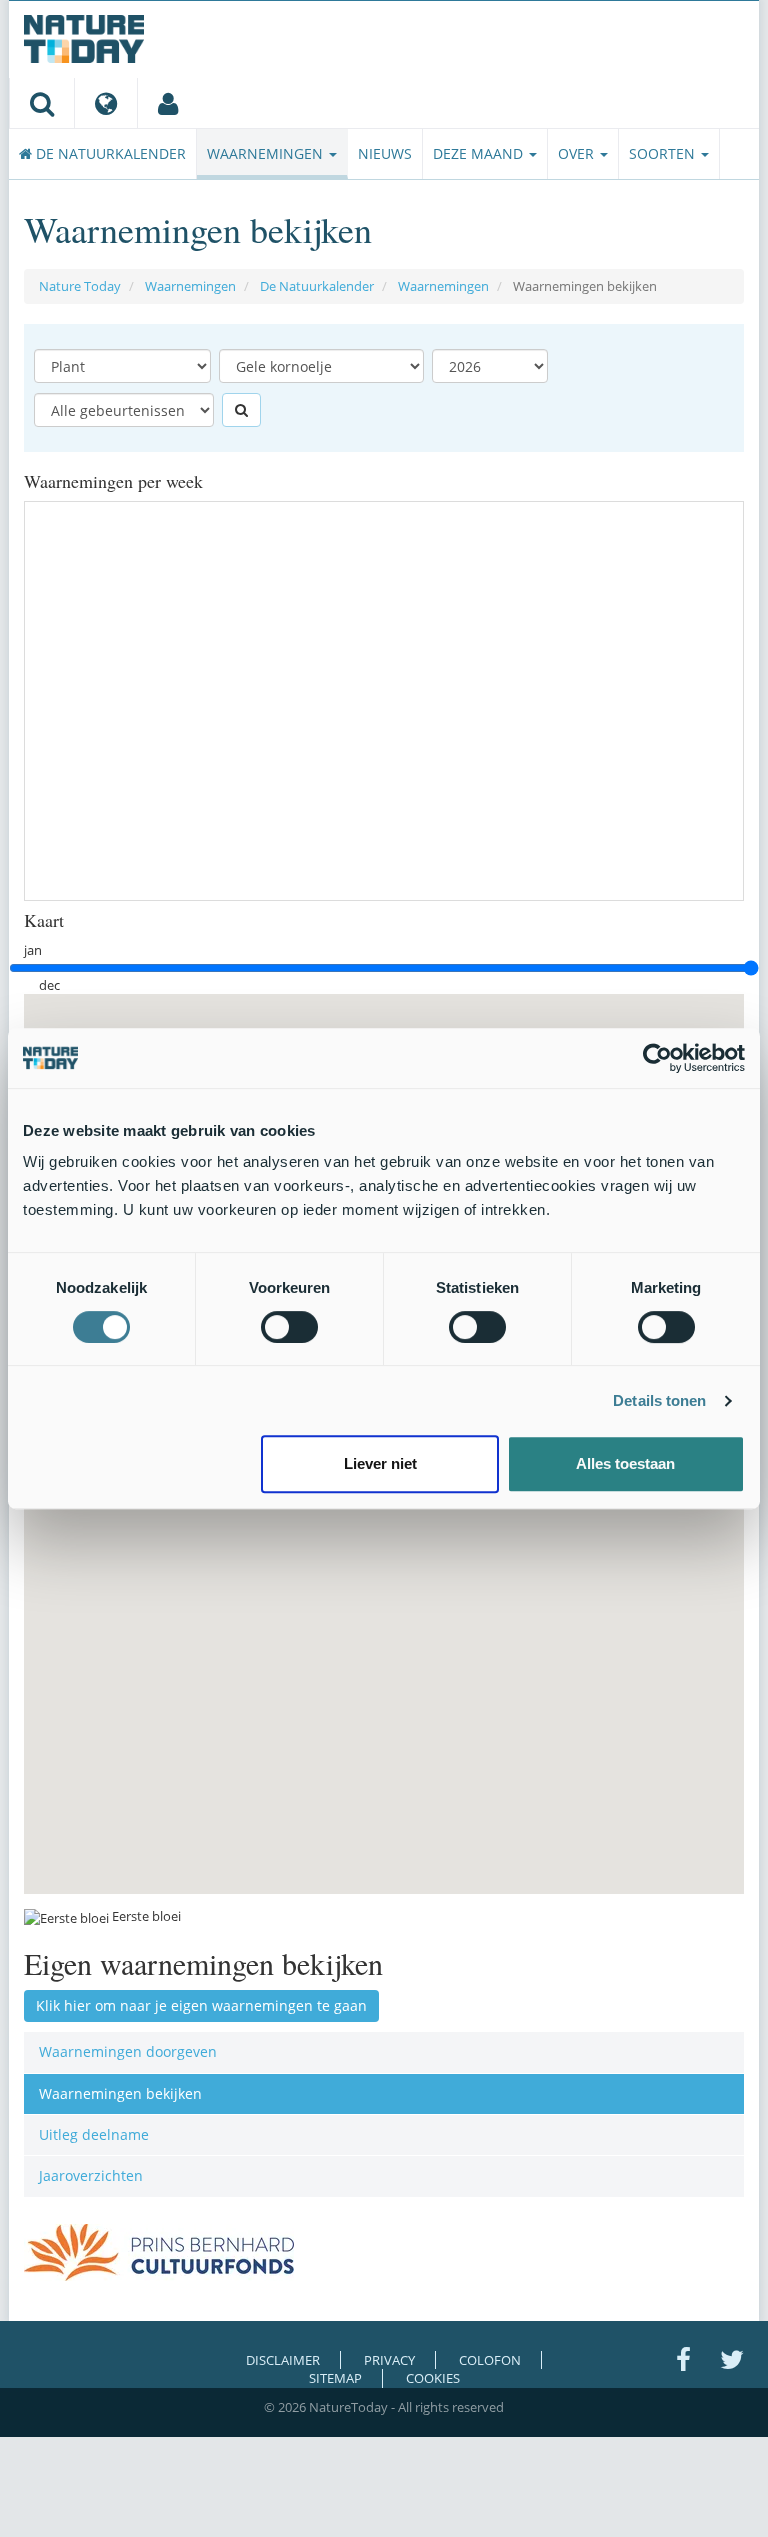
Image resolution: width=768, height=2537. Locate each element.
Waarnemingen (267, 153)
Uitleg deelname (94, 2134)
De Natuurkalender (109, 153)
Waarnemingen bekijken (120, 2093)
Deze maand (480, 153)
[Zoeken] (41, 103)
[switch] (289, 1327)
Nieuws (385, 153)
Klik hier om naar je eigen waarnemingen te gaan (201, 2005)
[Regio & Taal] (105, 103)
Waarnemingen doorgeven (128, 2051)
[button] (541, 1526)
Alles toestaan (625, 1463)
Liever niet (380, 1463)
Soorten (664, 153)
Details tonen (659, 1400)
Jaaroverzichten (91, 2175)
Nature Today (80, 286)
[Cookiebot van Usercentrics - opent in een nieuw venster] (657, 1058)
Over (578, 153)
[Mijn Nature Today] (167, 103)
